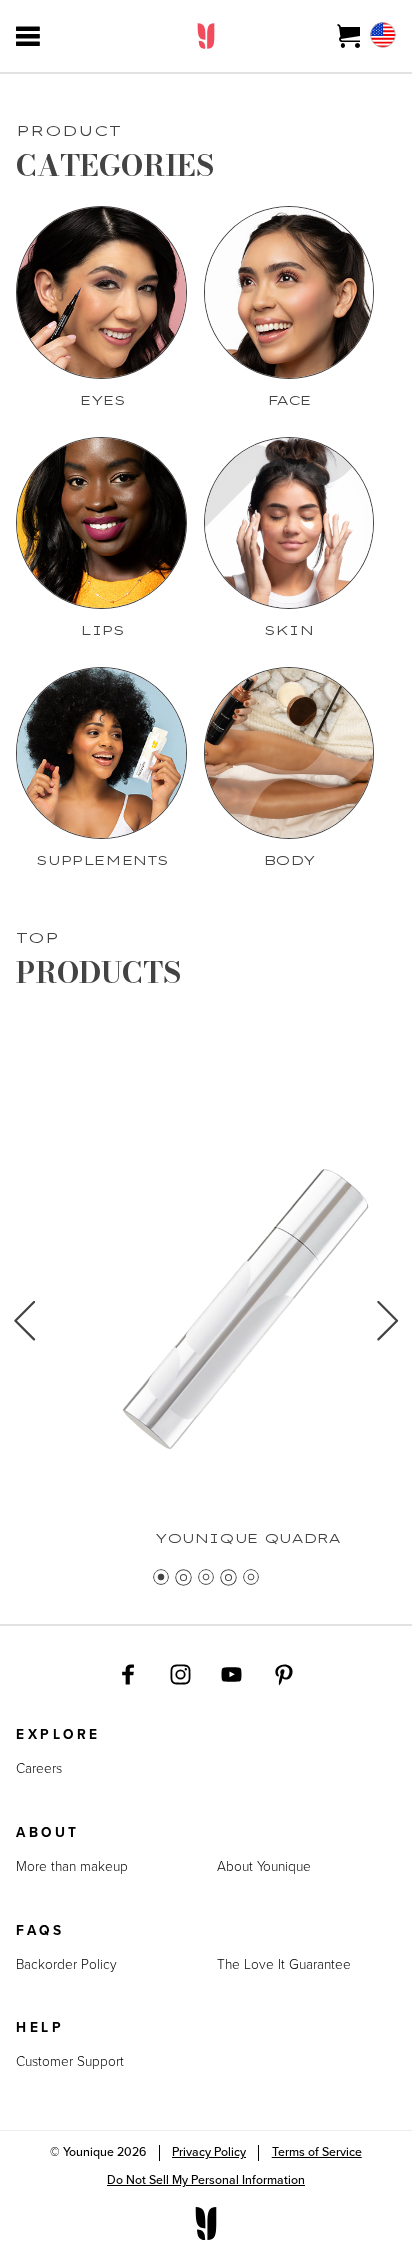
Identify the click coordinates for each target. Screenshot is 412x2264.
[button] (24, 1329)
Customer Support (70, 2062)
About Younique (264, 1867)
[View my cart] (349, 36)
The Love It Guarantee (284, 1965)
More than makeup (72, 1867)
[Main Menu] (28, 36)
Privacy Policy (209, 2152)
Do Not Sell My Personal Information (206, 2180)
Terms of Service (317, 2152)
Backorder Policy (66, 1965)
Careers (39, 1769)
